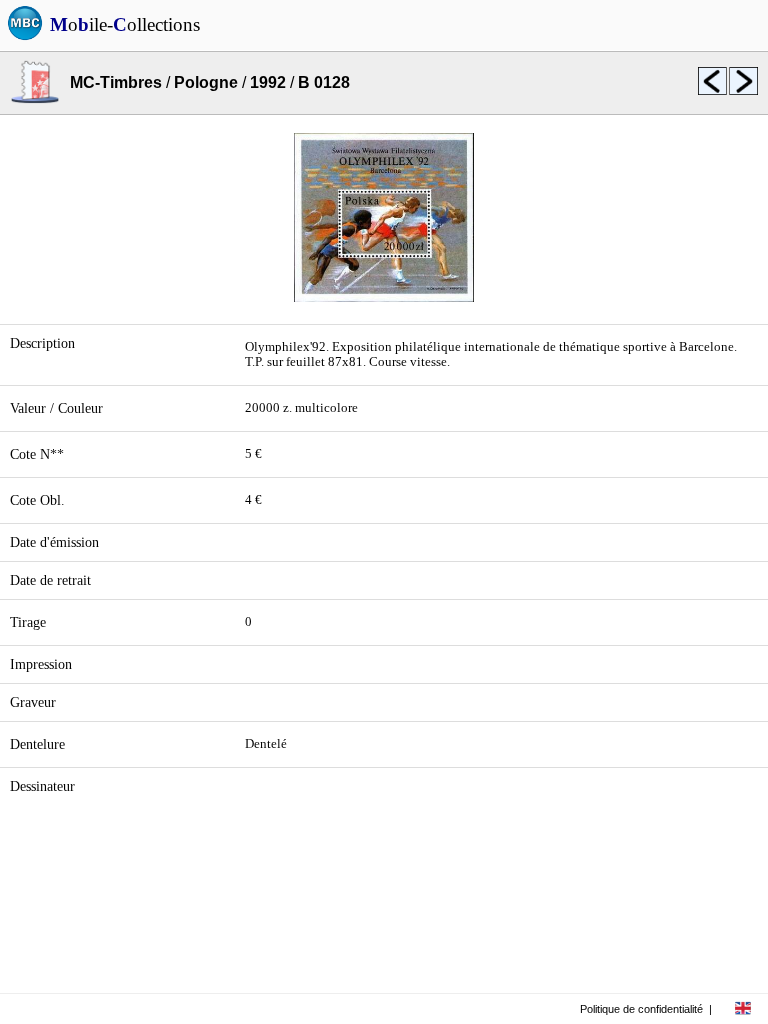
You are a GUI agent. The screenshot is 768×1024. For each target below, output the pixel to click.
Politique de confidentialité (641, 1009)
